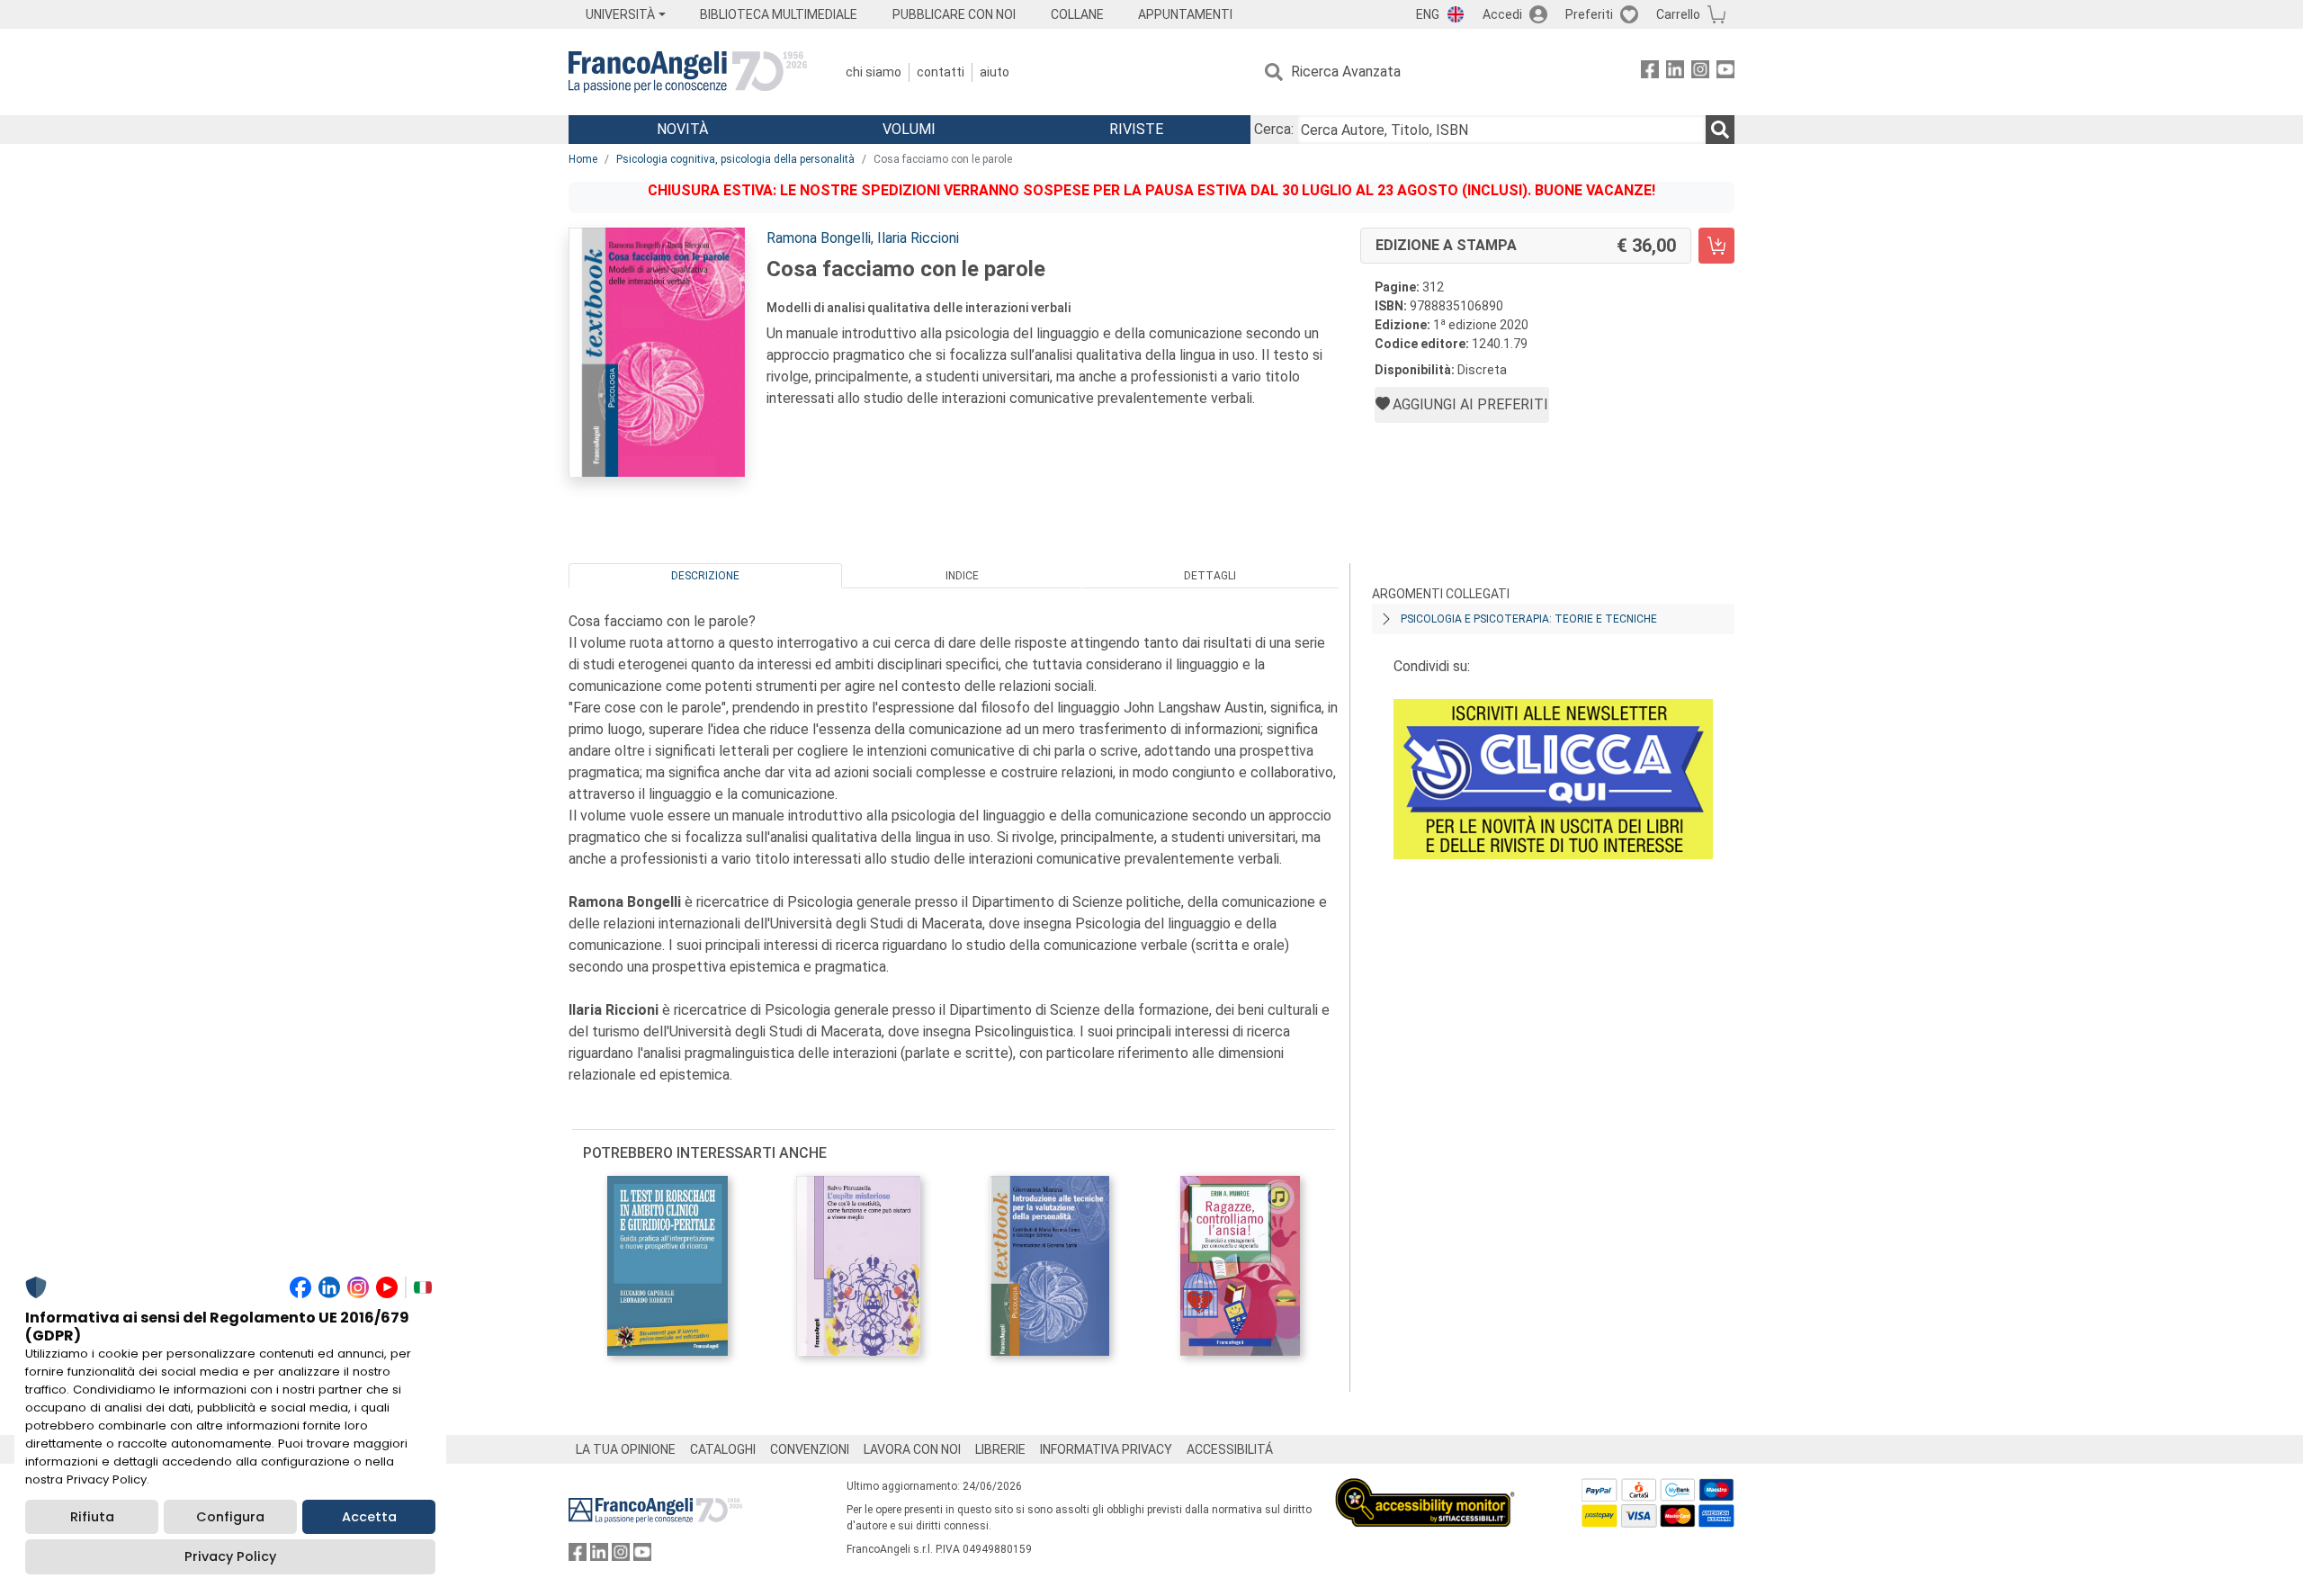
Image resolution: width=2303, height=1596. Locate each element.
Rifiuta (92, 1517)
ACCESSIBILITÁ (1230, 1449)
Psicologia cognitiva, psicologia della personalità (735, 159)
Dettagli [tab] (1210, 576)
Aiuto (995, 72)
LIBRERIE (1000, 1449)
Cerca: (1274, 129)
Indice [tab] (962, 576)
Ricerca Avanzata (1346, 72)
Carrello (1678, 14)
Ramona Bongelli (819, 238)
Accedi (1502, 14)
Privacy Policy (230, 1556)
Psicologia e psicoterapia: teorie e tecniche (1529, 619)
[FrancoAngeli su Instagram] (1700, 72)
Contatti (941, 72)
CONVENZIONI (810, 1449)
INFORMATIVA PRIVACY (1106, 1449)
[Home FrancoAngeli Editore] (688, 72)
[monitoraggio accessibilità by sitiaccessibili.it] (1425, 1488)
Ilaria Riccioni (918, 238)
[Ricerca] (1720, 130)
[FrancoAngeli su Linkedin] (1675, 72)
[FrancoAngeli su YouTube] (1725, 72)
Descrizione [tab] (705, 576)
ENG (1428, 14)
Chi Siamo (874, 72)
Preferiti (1589, 14)
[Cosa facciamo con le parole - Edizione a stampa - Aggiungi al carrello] (1716, 246)
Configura (230, 1517)
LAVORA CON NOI (912, 1449)
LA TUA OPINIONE (626, 1449)
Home (583, 159)
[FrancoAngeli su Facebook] (1650, 72)
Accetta (369, 1517)
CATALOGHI (723, 1449)
